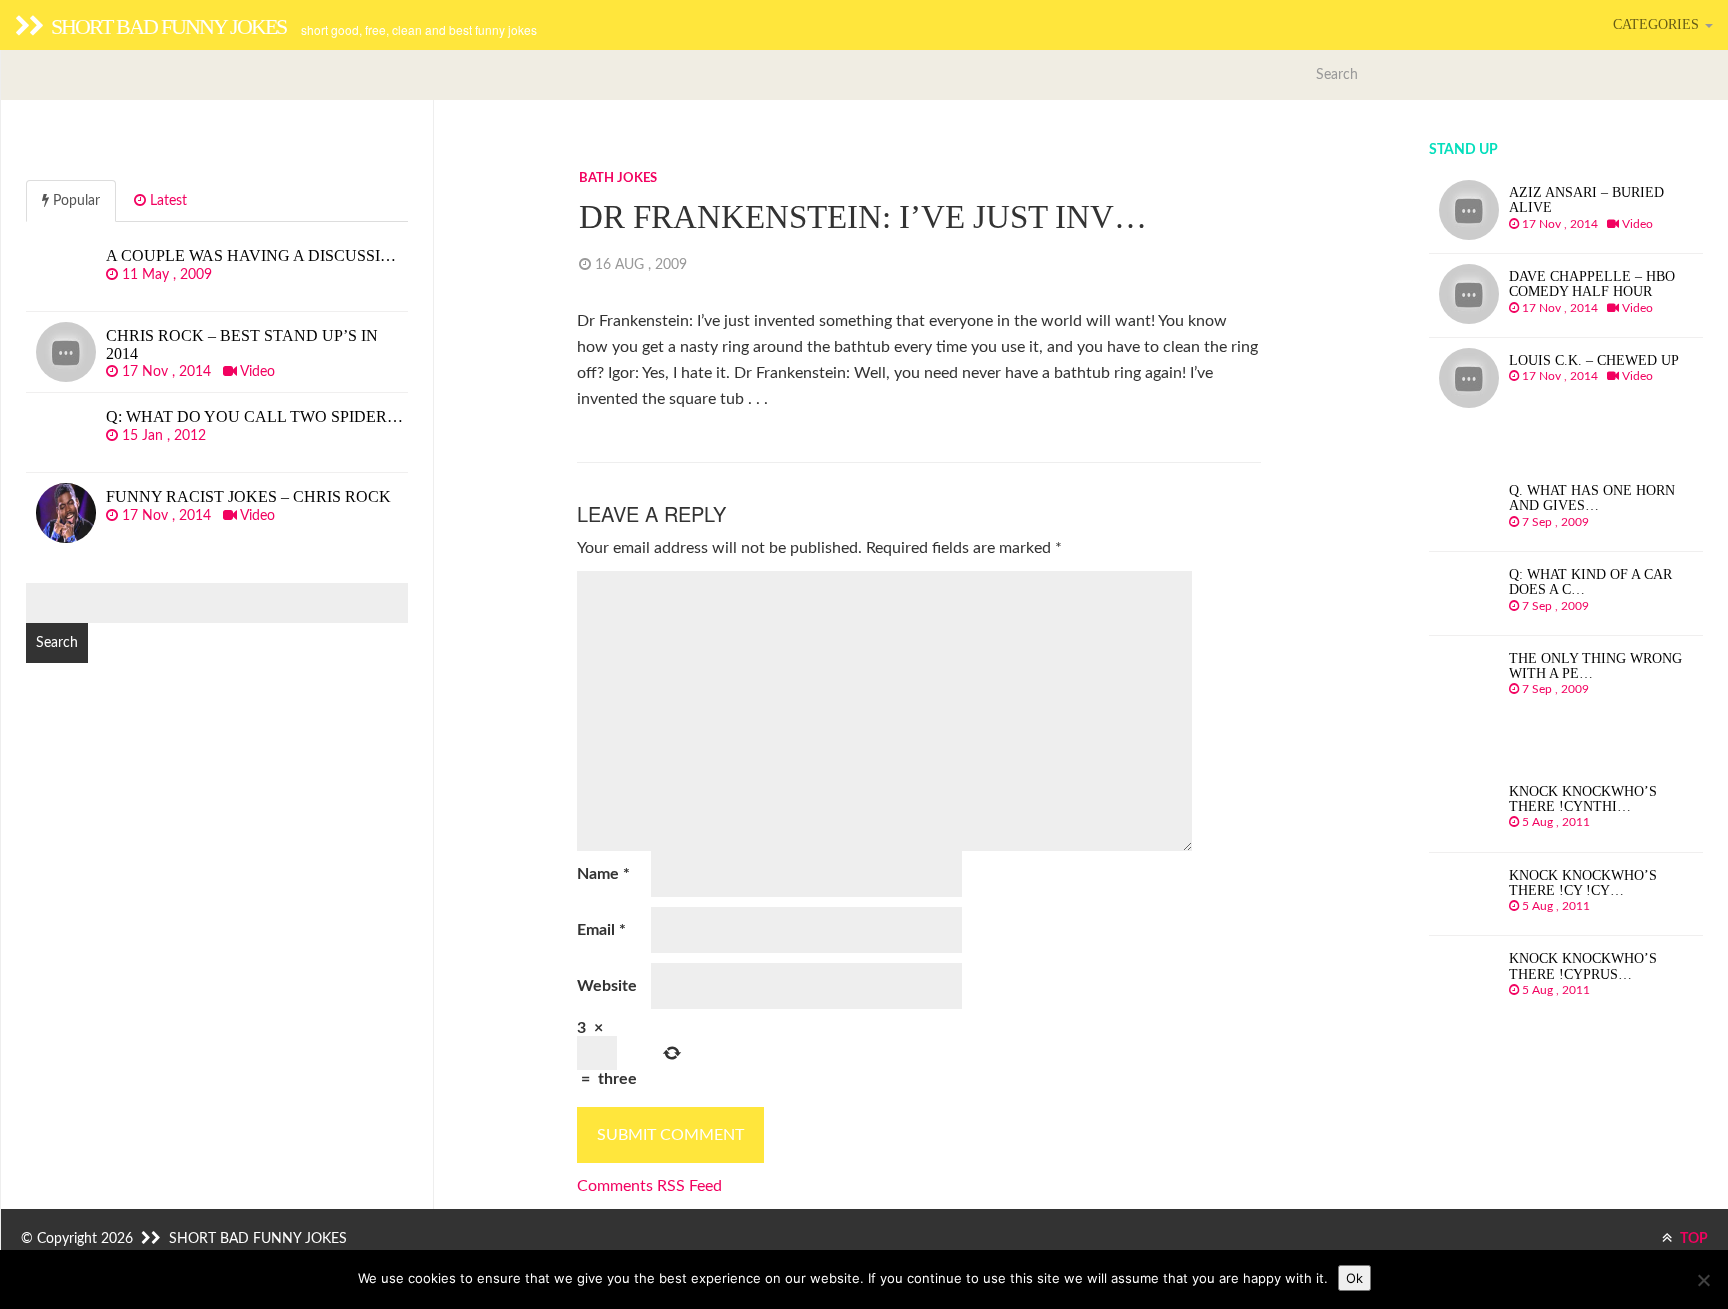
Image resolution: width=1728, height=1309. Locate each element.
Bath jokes (618, 178)
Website (607, 986)
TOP (1692, 1239)
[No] (1703, 1280)
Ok (1354, 1278)
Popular (74, 201)
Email (601, 930)
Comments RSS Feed (649, 1186)
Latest (166, 201)
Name (603, 874)
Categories (1658, 24)
